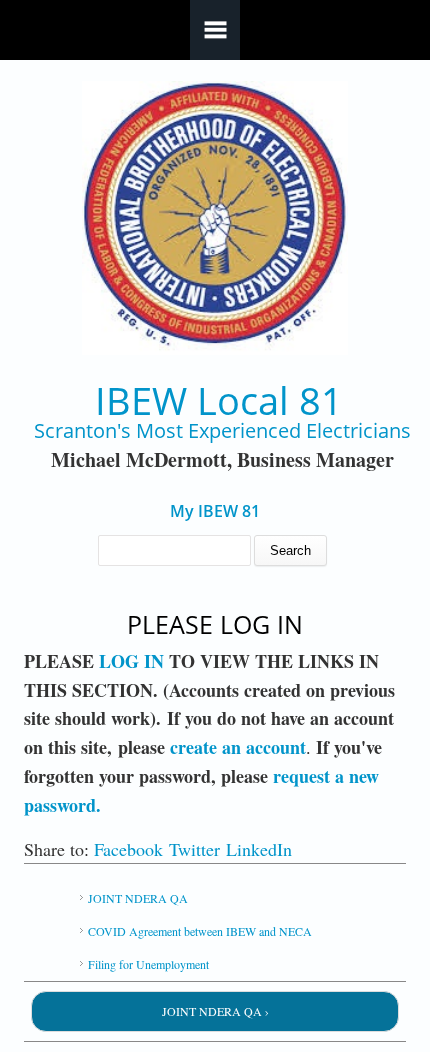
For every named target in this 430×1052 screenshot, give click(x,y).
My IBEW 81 (215, 511)
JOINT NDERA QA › (215, 1011)
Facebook (128, 849)
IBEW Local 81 (219, 400)
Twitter (194, 849)
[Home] (215, 218)
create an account (238, 747)
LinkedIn (259, 849)
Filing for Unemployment (148, 964)
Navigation (215, 30)
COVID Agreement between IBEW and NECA (200, 931)
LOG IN (131, 661)
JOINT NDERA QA (138, 898)
